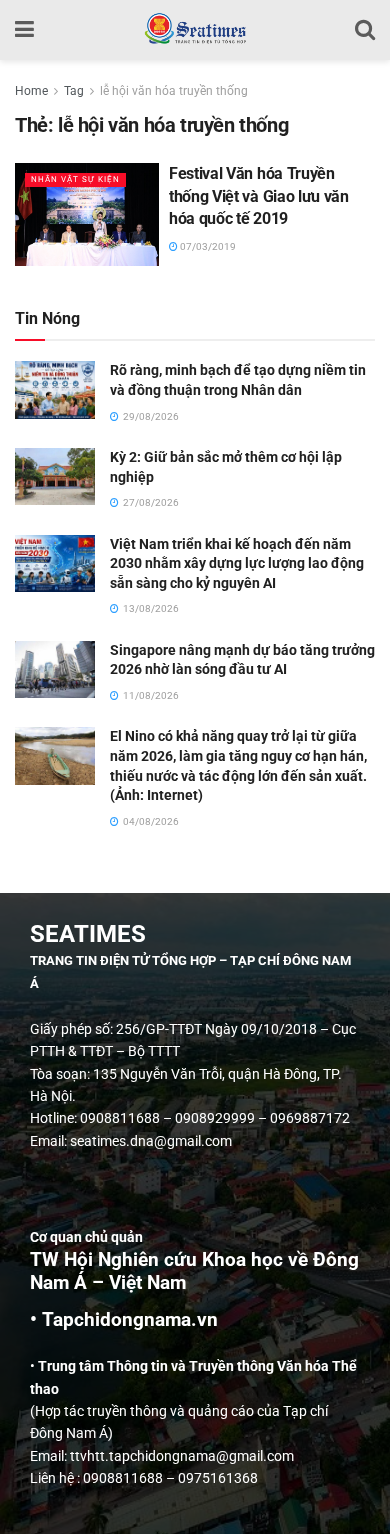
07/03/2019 (207, 246)
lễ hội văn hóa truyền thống (174, 91)
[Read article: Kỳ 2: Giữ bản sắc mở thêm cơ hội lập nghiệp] (55, 476)
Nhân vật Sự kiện (75, 179)
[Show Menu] (24, 30)
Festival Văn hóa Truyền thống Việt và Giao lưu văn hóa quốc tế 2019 (259, 196)
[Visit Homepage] (194, 30)
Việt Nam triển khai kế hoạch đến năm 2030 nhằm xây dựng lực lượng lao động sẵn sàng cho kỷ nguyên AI (237, 563)
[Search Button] (365, 30)
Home (31, 91)
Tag (74, 91)
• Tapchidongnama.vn (124, 1320)
